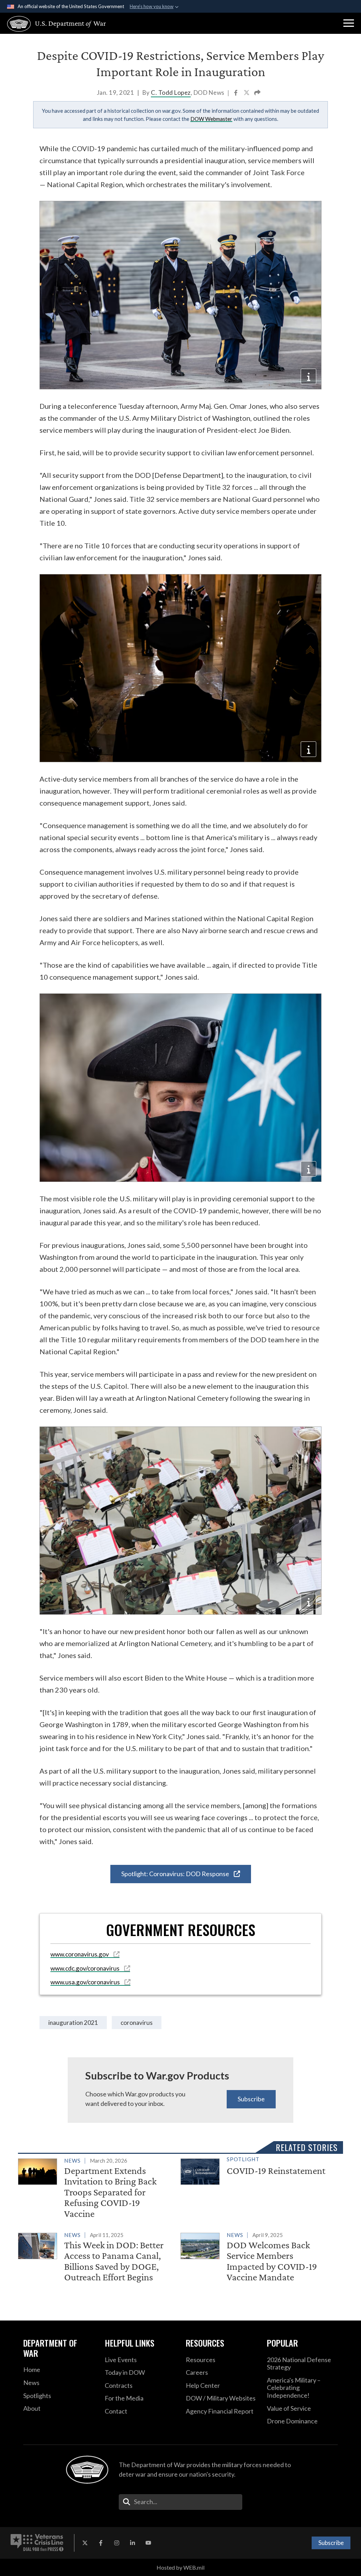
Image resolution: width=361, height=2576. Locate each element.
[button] (349, 23)
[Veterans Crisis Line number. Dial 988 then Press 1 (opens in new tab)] (37, 2543)
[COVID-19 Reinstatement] (259, 2170)
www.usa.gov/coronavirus (86, 1982)
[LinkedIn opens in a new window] (133, 2543)
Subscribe (251, 2099)
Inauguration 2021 (73, 2023)
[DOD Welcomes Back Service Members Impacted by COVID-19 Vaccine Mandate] (259, 2258)
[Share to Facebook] (236, 93)
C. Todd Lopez (171, 93)
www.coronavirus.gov (80, 1954)
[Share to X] (247, 93)
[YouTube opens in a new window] (148, 2543)
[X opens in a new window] (85, 2543)
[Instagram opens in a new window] (117, 2543)
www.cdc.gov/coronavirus (85, 1968)
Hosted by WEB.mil (180, 2567)
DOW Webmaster (211, 119)
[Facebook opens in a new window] (101, 2543)
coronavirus (137, 2023)
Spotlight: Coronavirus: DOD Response (176, 1874)
